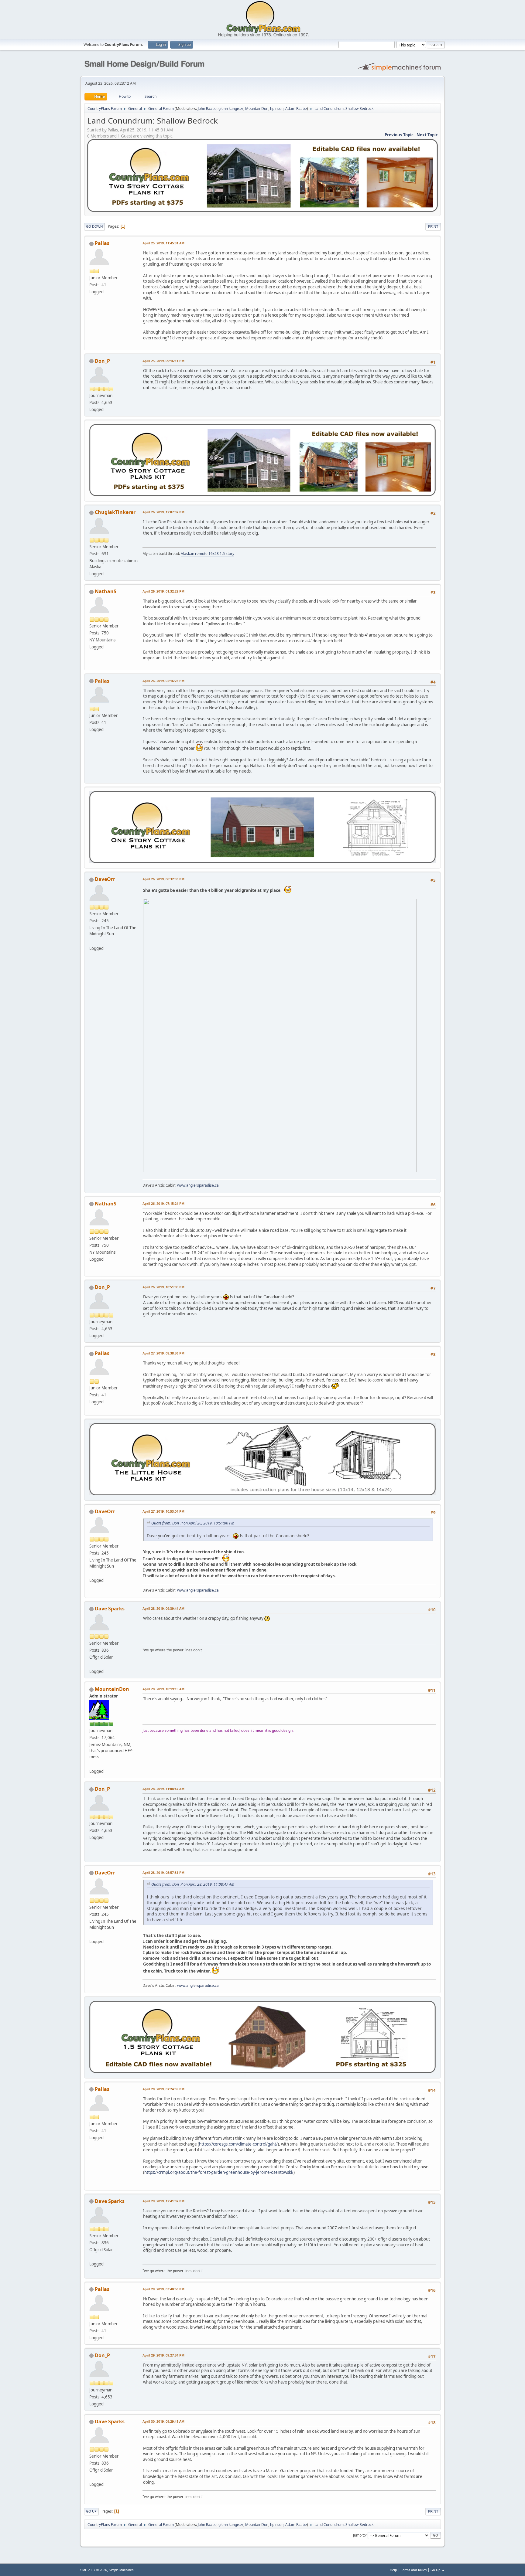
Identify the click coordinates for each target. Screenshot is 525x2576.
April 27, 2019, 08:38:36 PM (163, 1353)
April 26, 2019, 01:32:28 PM (163, 591)
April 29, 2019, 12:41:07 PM (163, 2201)
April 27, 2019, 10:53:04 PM (163, 1511)
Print (433, 226)
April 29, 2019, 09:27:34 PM (163, 2355)
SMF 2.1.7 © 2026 (94, 2570)
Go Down (94, 226)
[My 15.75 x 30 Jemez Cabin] (92, 1764)
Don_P (102, 361)
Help (393, 2570)
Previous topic (399, 135)
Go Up (91, 2511)
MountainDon (257, 109)
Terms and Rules (414, 2570)
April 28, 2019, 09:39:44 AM (163, 1608)
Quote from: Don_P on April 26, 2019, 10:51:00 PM (193, 1523)
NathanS (106, 591)
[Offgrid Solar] (92, 1664)
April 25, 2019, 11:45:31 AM (163, 243)
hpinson (277, 109)
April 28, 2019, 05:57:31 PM (163, 1873)
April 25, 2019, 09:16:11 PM (163, 361)
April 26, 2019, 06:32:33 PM (163, 879)
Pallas (102, 243)
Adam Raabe (296, 109)
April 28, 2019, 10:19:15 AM (163, 1689)
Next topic (427, 135)
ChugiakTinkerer (115, 512)
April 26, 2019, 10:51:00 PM (163, 1287)
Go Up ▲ (438, 2570)
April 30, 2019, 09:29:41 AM (163, 2421)
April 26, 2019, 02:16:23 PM (163, 681)
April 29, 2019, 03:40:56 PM (163, 2289)
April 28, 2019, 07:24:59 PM (163, 2089)
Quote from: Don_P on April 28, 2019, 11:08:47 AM (193, 1884)
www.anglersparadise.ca (198, 1185)
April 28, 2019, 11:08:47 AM (163, 1789)
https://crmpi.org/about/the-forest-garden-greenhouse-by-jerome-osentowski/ (219, 2172)
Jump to (359, 2535)
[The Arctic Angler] (92, 941)
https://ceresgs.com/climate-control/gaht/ (238, 2144)
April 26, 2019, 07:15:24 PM (163, 1203)
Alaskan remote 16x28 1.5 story (208, 554)
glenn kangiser (231, 109)
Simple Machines (121, 2570)
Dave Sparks (110, 1609)
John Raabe (207, 109)
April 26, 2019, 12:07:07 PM (163, 512)
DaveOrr (105, 879)
